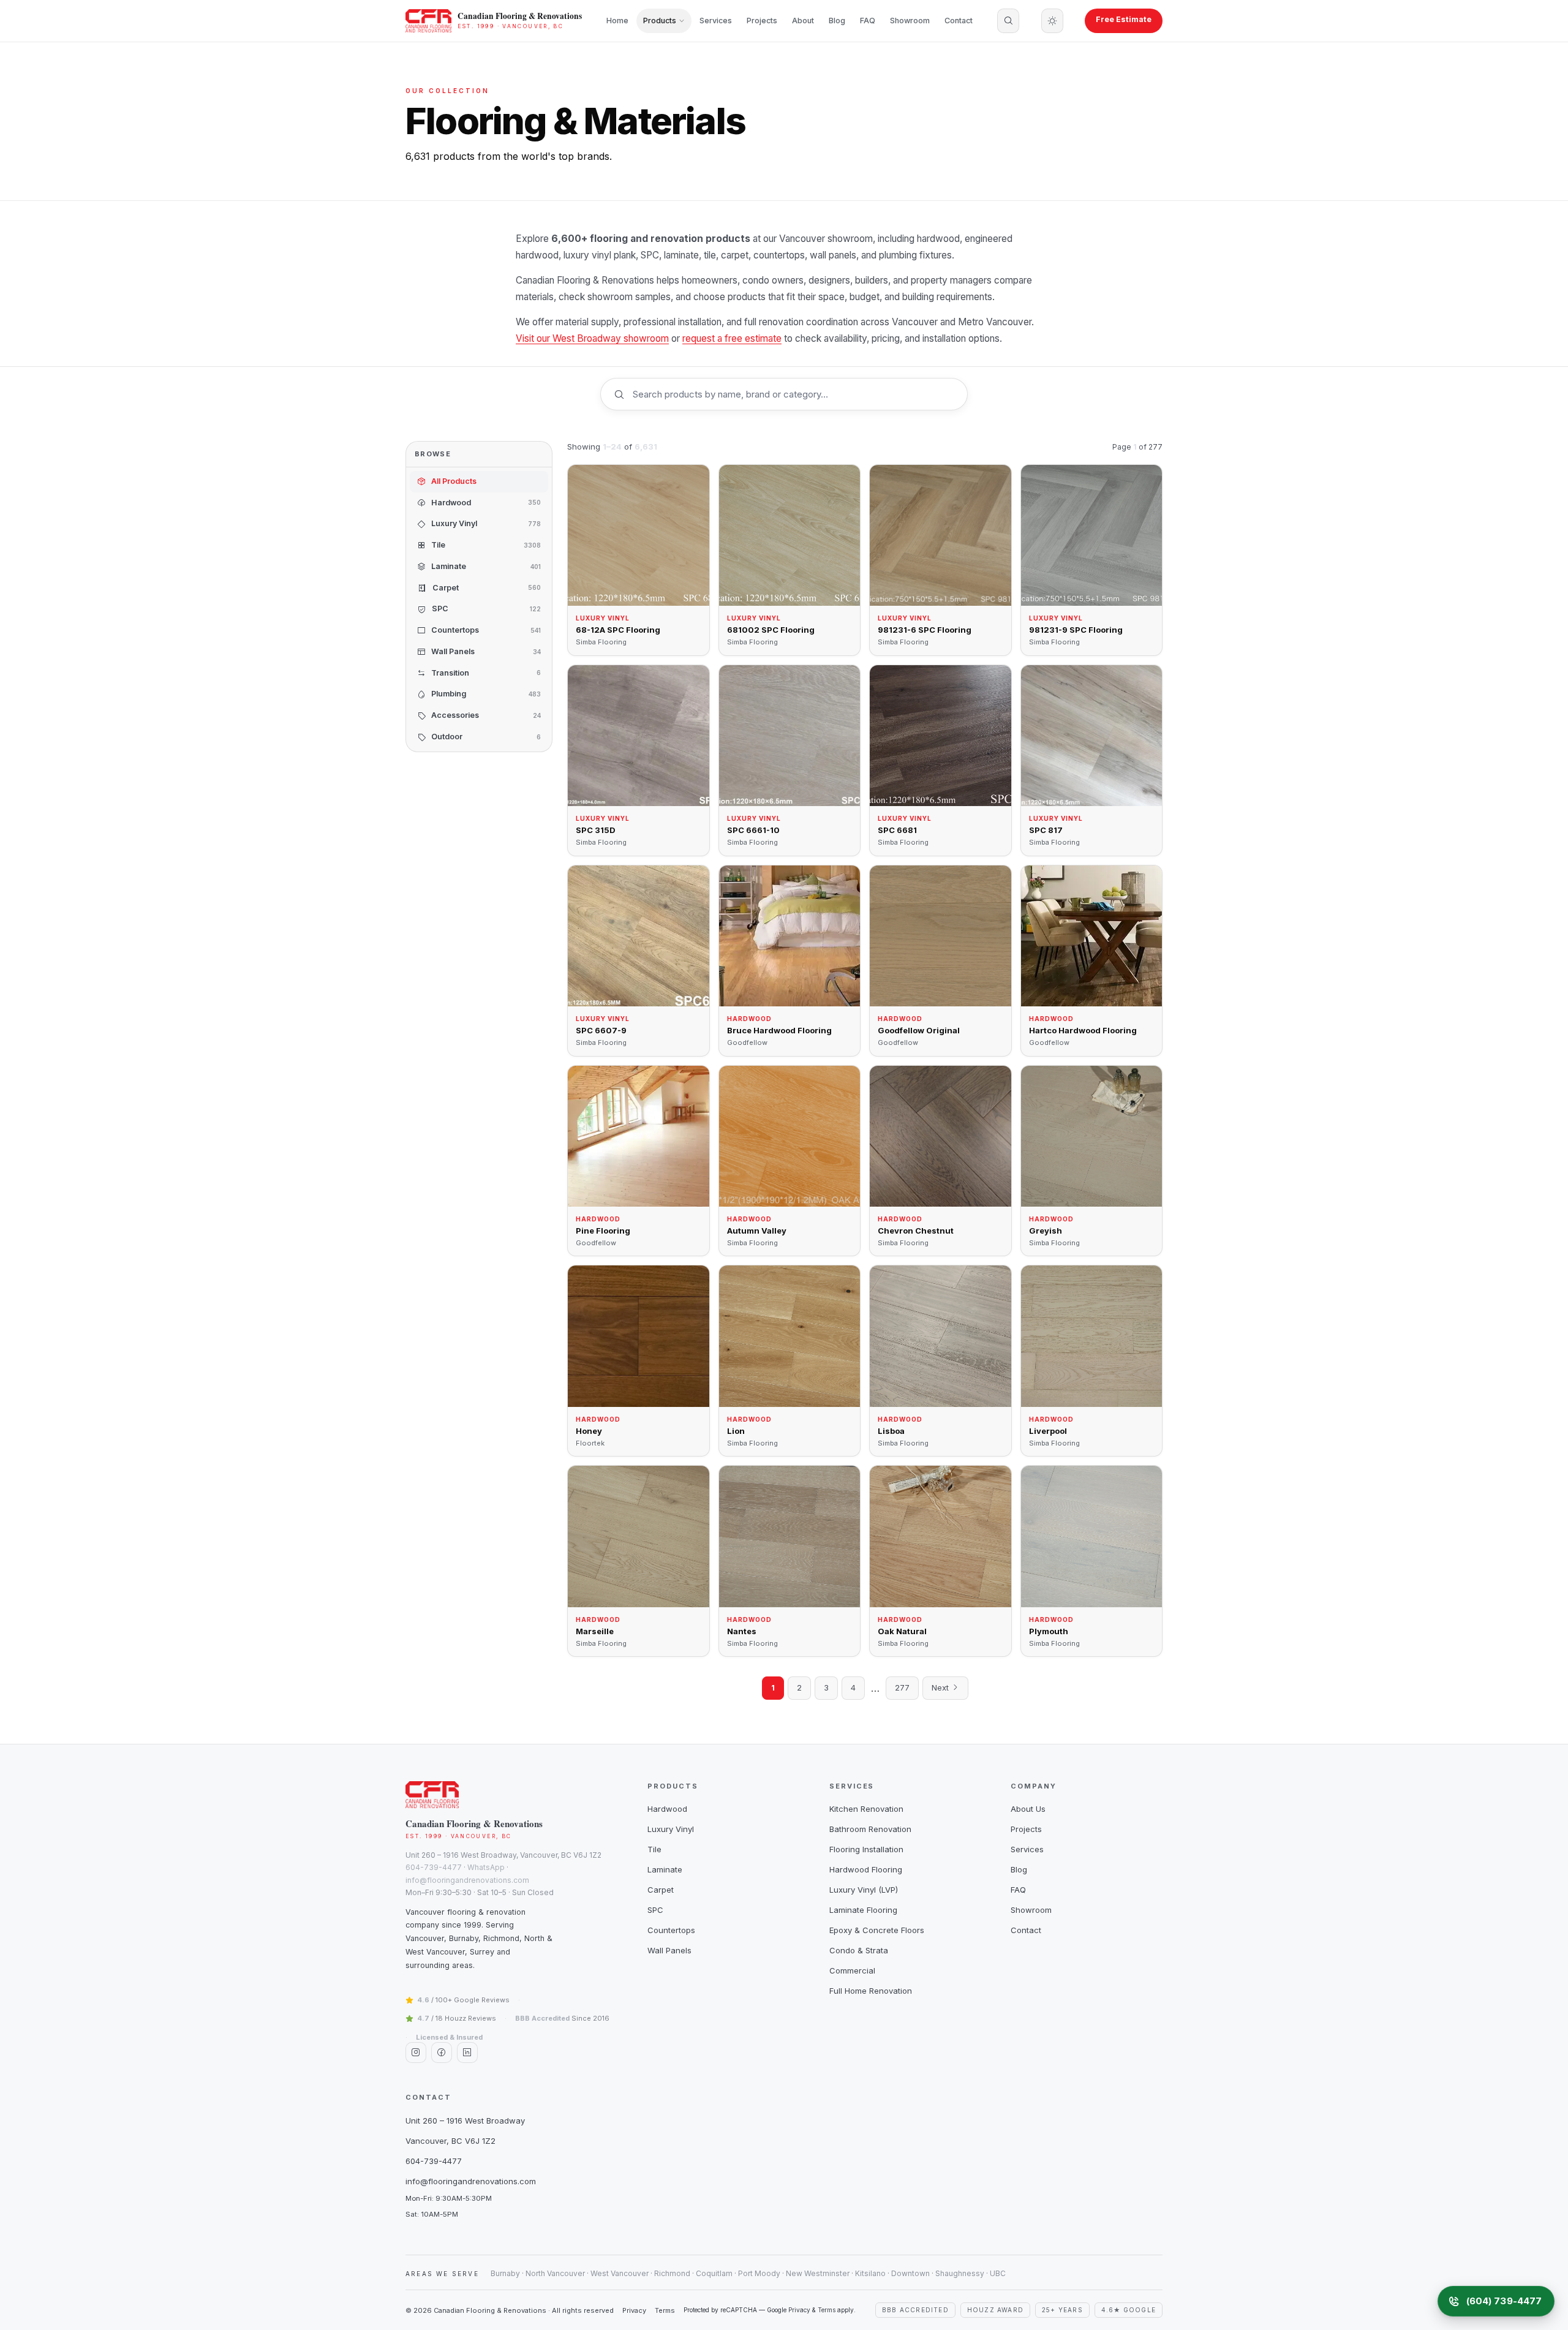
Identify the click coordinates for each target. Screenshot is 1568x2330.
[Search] (1008, 21)
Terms (665, 2310)
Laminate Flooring (863, 1910)
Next (941, 1687)
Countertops (671, 1930)
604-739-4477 (434, 1867)
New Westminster (818, 2273)
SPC (655, 1910)
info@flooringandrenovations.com (467, 1880)
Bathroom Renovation (870, 1829)
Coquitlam (714, 2273)
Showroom (910, 21)
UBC (998, 2273)
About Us (1028, 1809)
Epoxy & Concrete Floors (877, 1930)
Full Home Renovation (871, 1991)
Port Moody (759, 2273)
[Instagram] (416, 2053)
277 (902, 1687)
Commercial (852, 1970)
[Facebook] (442, 2053)
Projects (762, 21)
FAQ (868, 21)
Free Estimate (1124, 19)
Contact (959, 21)
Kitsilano (870, 2273)
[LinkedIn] (467, 2053)
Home (617, 21)
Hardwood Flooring (866, 1869)
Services (716, 21)
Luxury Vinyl (671, 1829)
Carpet (661, 1890)
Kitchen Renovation (866, 1809)
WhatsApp (486, 1867)
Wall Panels (669, 1950)
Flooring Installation (866, 1849)
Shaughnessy (960, 2273)
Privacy (634, 2310)
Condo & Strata (859, 1950)
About (803, 21)
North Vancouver (555, 2273)
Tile (654, 1849)
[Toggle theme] (1052, 21)
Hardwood (667, 1809)
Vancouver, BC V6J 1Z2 (450, 2141)
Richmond (672, 2273)
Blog (837, 21)
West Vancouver (620, 2273)
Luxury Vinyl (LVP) (864, 1890)
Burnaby (505, 2273)
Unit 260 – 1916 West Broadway (465, 2121)
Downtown (910, 2273)
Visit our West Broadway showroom (592, 338)
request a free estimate (732, 338)
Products (660, 21)
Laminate (665, 1869)
